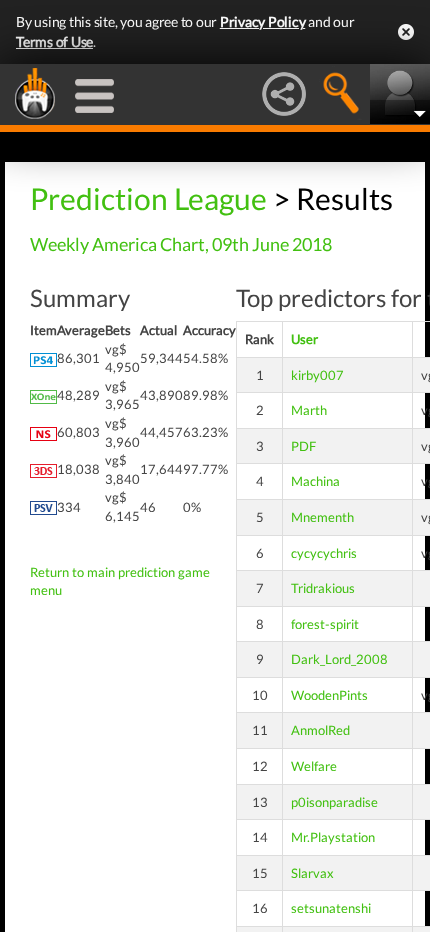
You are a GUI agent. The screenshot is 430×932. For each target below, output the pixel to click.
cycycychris (324, 553)
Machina (315, 481)
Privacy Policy (263, 21)
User (304, 339)
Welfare (314, 766)
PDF (303, 446)
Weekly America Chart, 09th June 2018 (181, 244)
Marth (309, 410)
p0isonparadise (334, 802)
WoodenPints (329, 695)
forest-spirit (325, 624)
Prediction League (148, 198)
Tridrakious (323, 588)
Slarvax (312, 873)
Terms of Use (54, 41)
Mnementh (322, 517)
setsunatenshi (331, 908)
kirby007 (317, 375)
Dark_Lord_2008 (339, 659)
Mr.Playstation (333, 837)
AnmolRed (320, 730)
